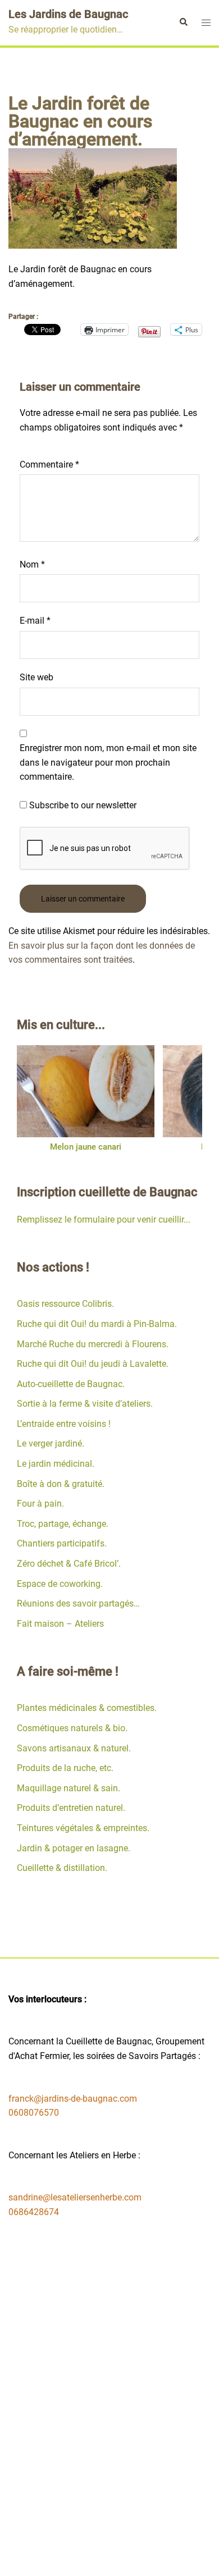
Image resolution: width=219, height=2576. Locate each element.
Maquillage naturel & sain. (69, 1788)
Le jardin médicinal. (56, 1464)
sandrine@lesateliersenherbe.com (75, 2197)
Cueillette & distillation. (62, 1868)
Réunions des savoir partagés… (78, 1603)
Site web (36, 677)
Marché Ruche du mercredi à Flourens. (93, 1344)
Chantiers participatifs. (62, 1543)
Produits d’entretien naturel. (71, 1808)
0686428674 (34, 2212)
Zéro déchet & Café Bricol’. (69, 1564)
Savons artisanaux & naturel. (74, 1748)
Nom (32, 564)
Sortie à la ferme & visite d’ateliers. (85, 1404)
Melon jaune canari (86, 1147)
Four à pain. (40, 1504)
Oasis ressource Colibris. (65, 1304)
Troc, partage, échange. (63, 1524)
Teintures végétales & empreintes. (83, 1828)
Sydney (135, 2557)
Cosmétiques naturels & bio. (72, 1728)
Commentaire (49, 465)
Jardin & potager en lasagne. (74, 1848)
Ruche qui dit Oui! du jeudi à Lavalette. (93, 1364)
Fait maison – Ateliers (60, 1624)
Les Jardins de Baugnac (68, 14)
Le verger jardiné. (51, 1443)
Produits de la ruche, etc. (65, 1768)
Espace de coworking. (60, 1584)
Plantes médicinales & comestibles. (87, 1708)
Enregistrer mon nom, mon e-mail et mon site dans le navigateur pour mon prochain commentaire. (108, 762)
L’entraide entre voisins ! (64, 1424)
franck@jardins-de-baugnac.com (73, 2099)
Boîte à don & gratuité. (61, 1484)
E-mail (35, 621)
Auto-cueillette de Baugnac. (71, 1384)
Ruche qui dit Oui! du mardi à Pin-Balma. (97, 1324)
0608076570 (34, 2113)
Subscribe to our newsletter (82, 805)
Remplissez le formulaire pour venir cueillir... (104, 1220)
